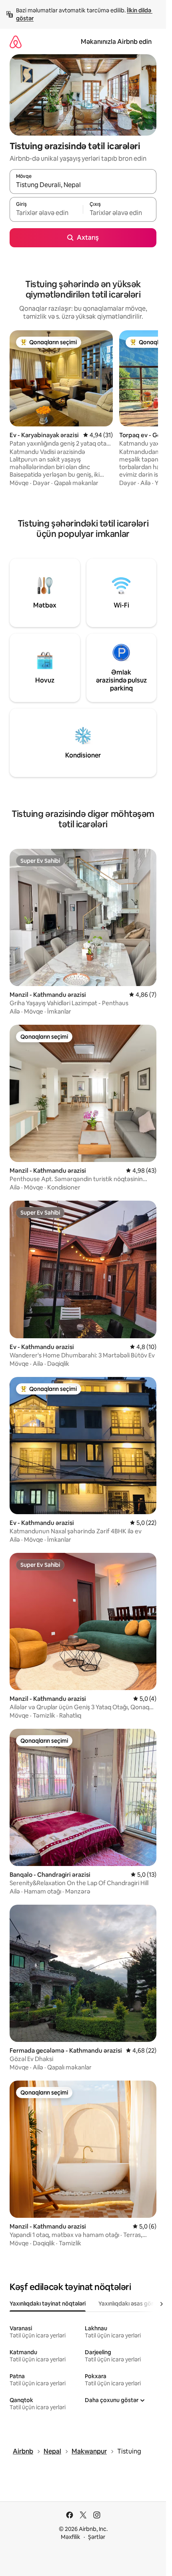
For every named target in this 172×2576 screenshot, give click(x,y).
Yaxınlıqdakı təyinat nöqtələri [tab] (48, 2304)
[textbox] (46, 213)
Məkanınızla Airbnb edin (116, 42)
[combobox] (83, 185)
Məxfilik (71, 2537)
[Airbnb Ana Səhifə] (16, 42)
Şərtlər (97, 2537)
